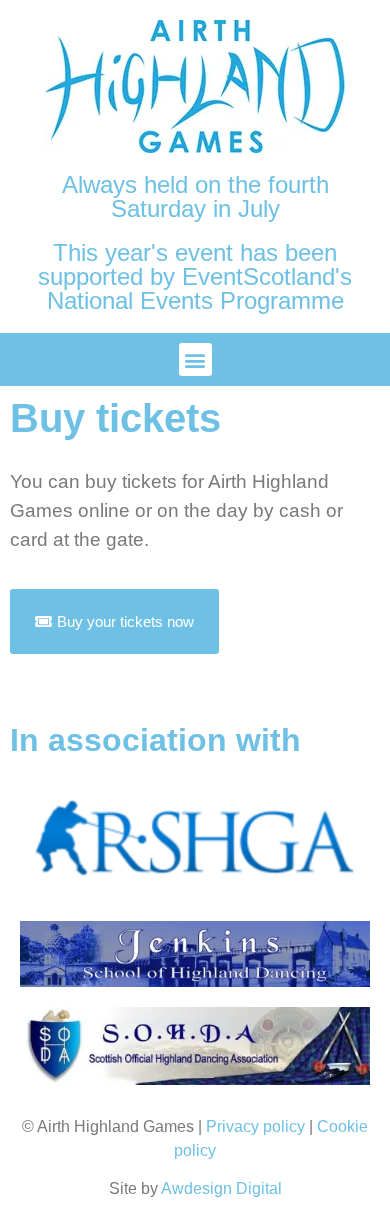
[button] (195, 359)
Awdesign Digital (221, 1188)
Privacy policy (255, 1126)
